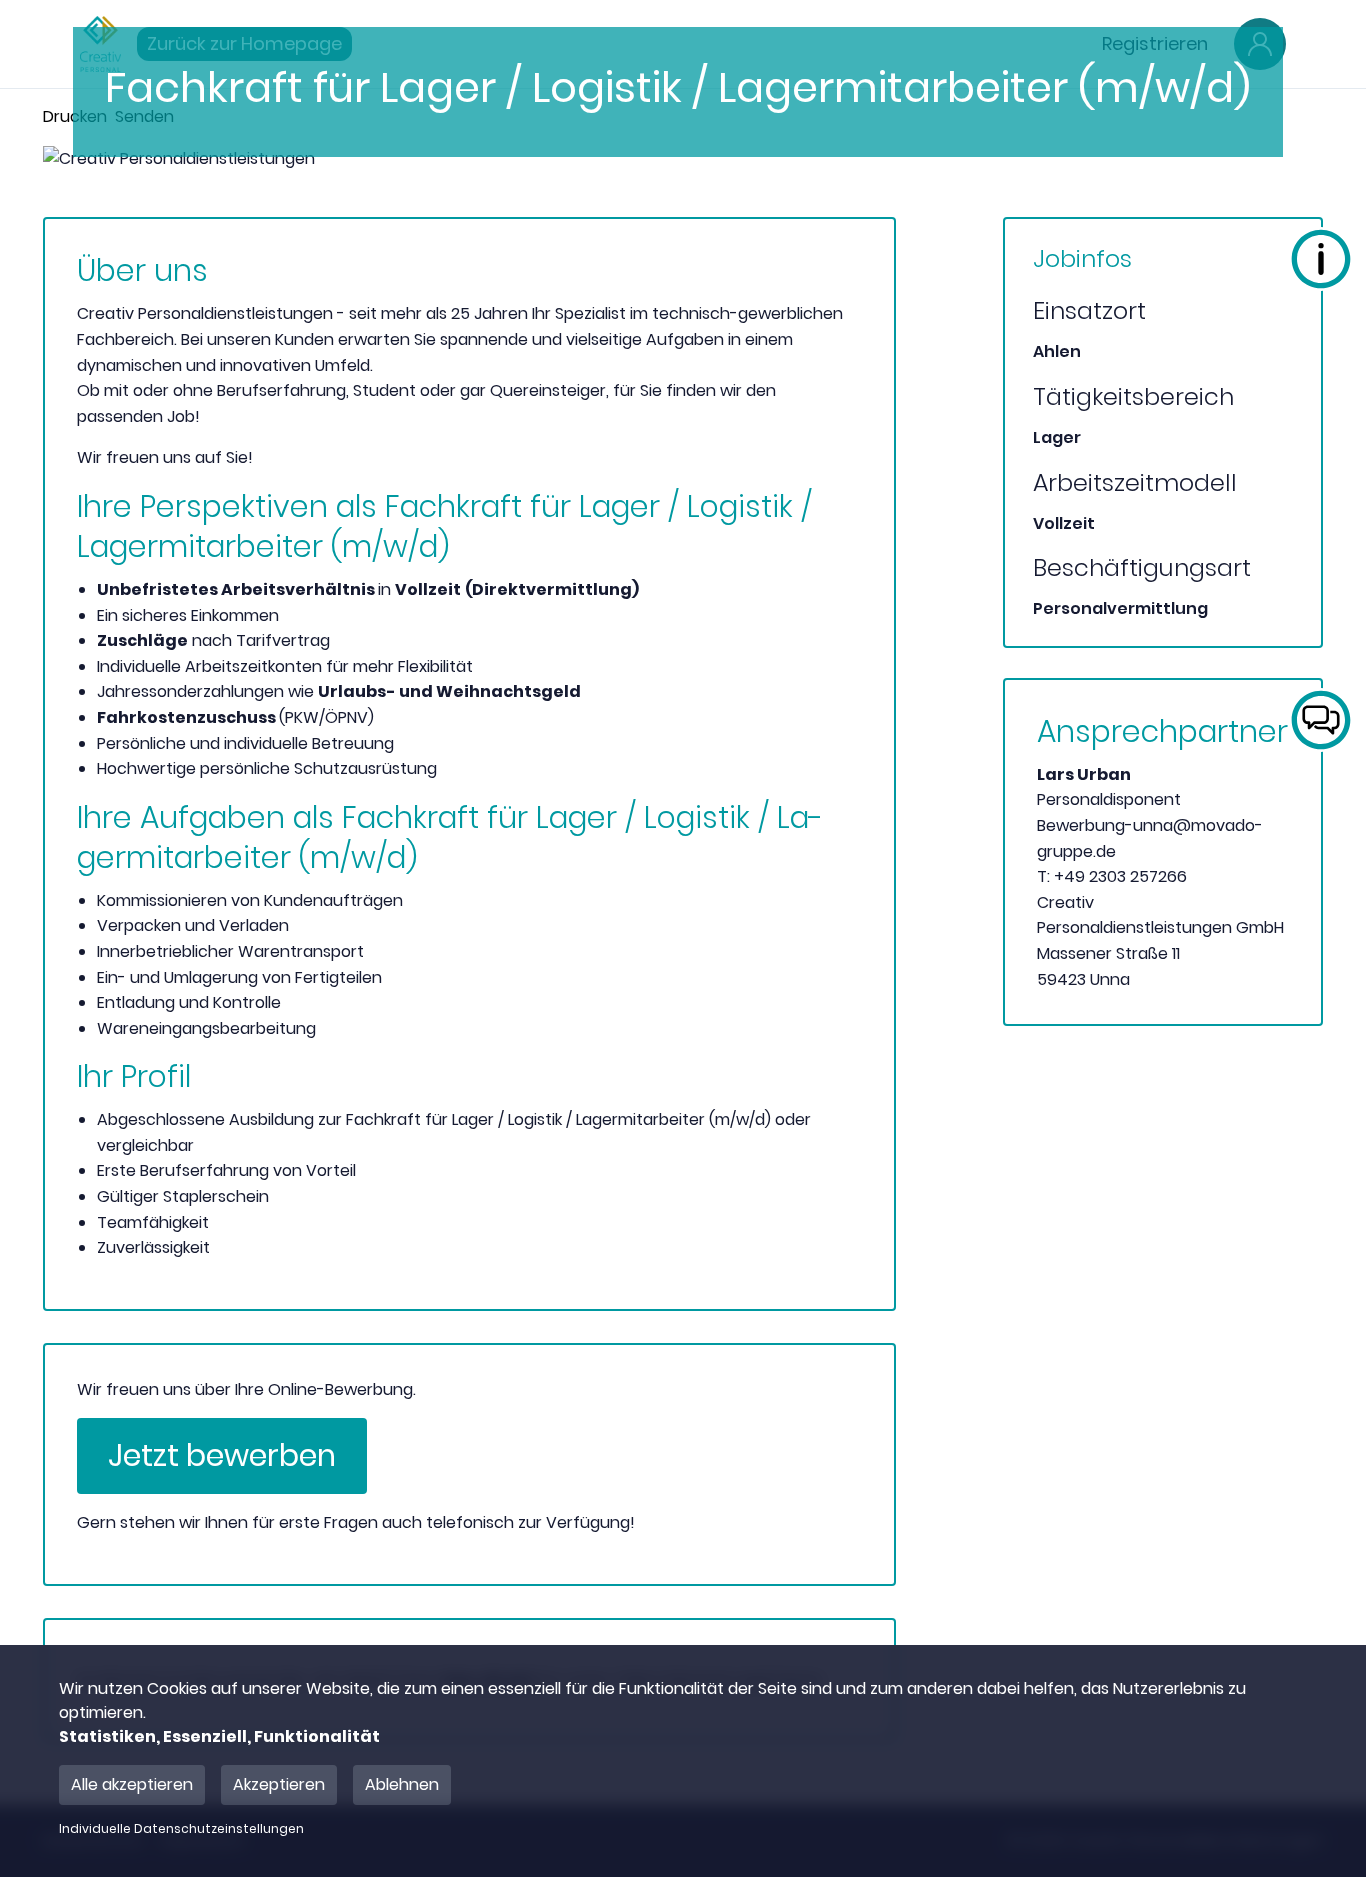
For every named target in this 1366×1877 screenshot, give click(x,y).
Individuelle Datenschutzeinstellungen (181, 1829)
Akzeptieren (279, 1784)
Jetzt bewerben (222, 1455)
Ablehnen (402, 1784)
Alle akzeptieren (132, 1784)
